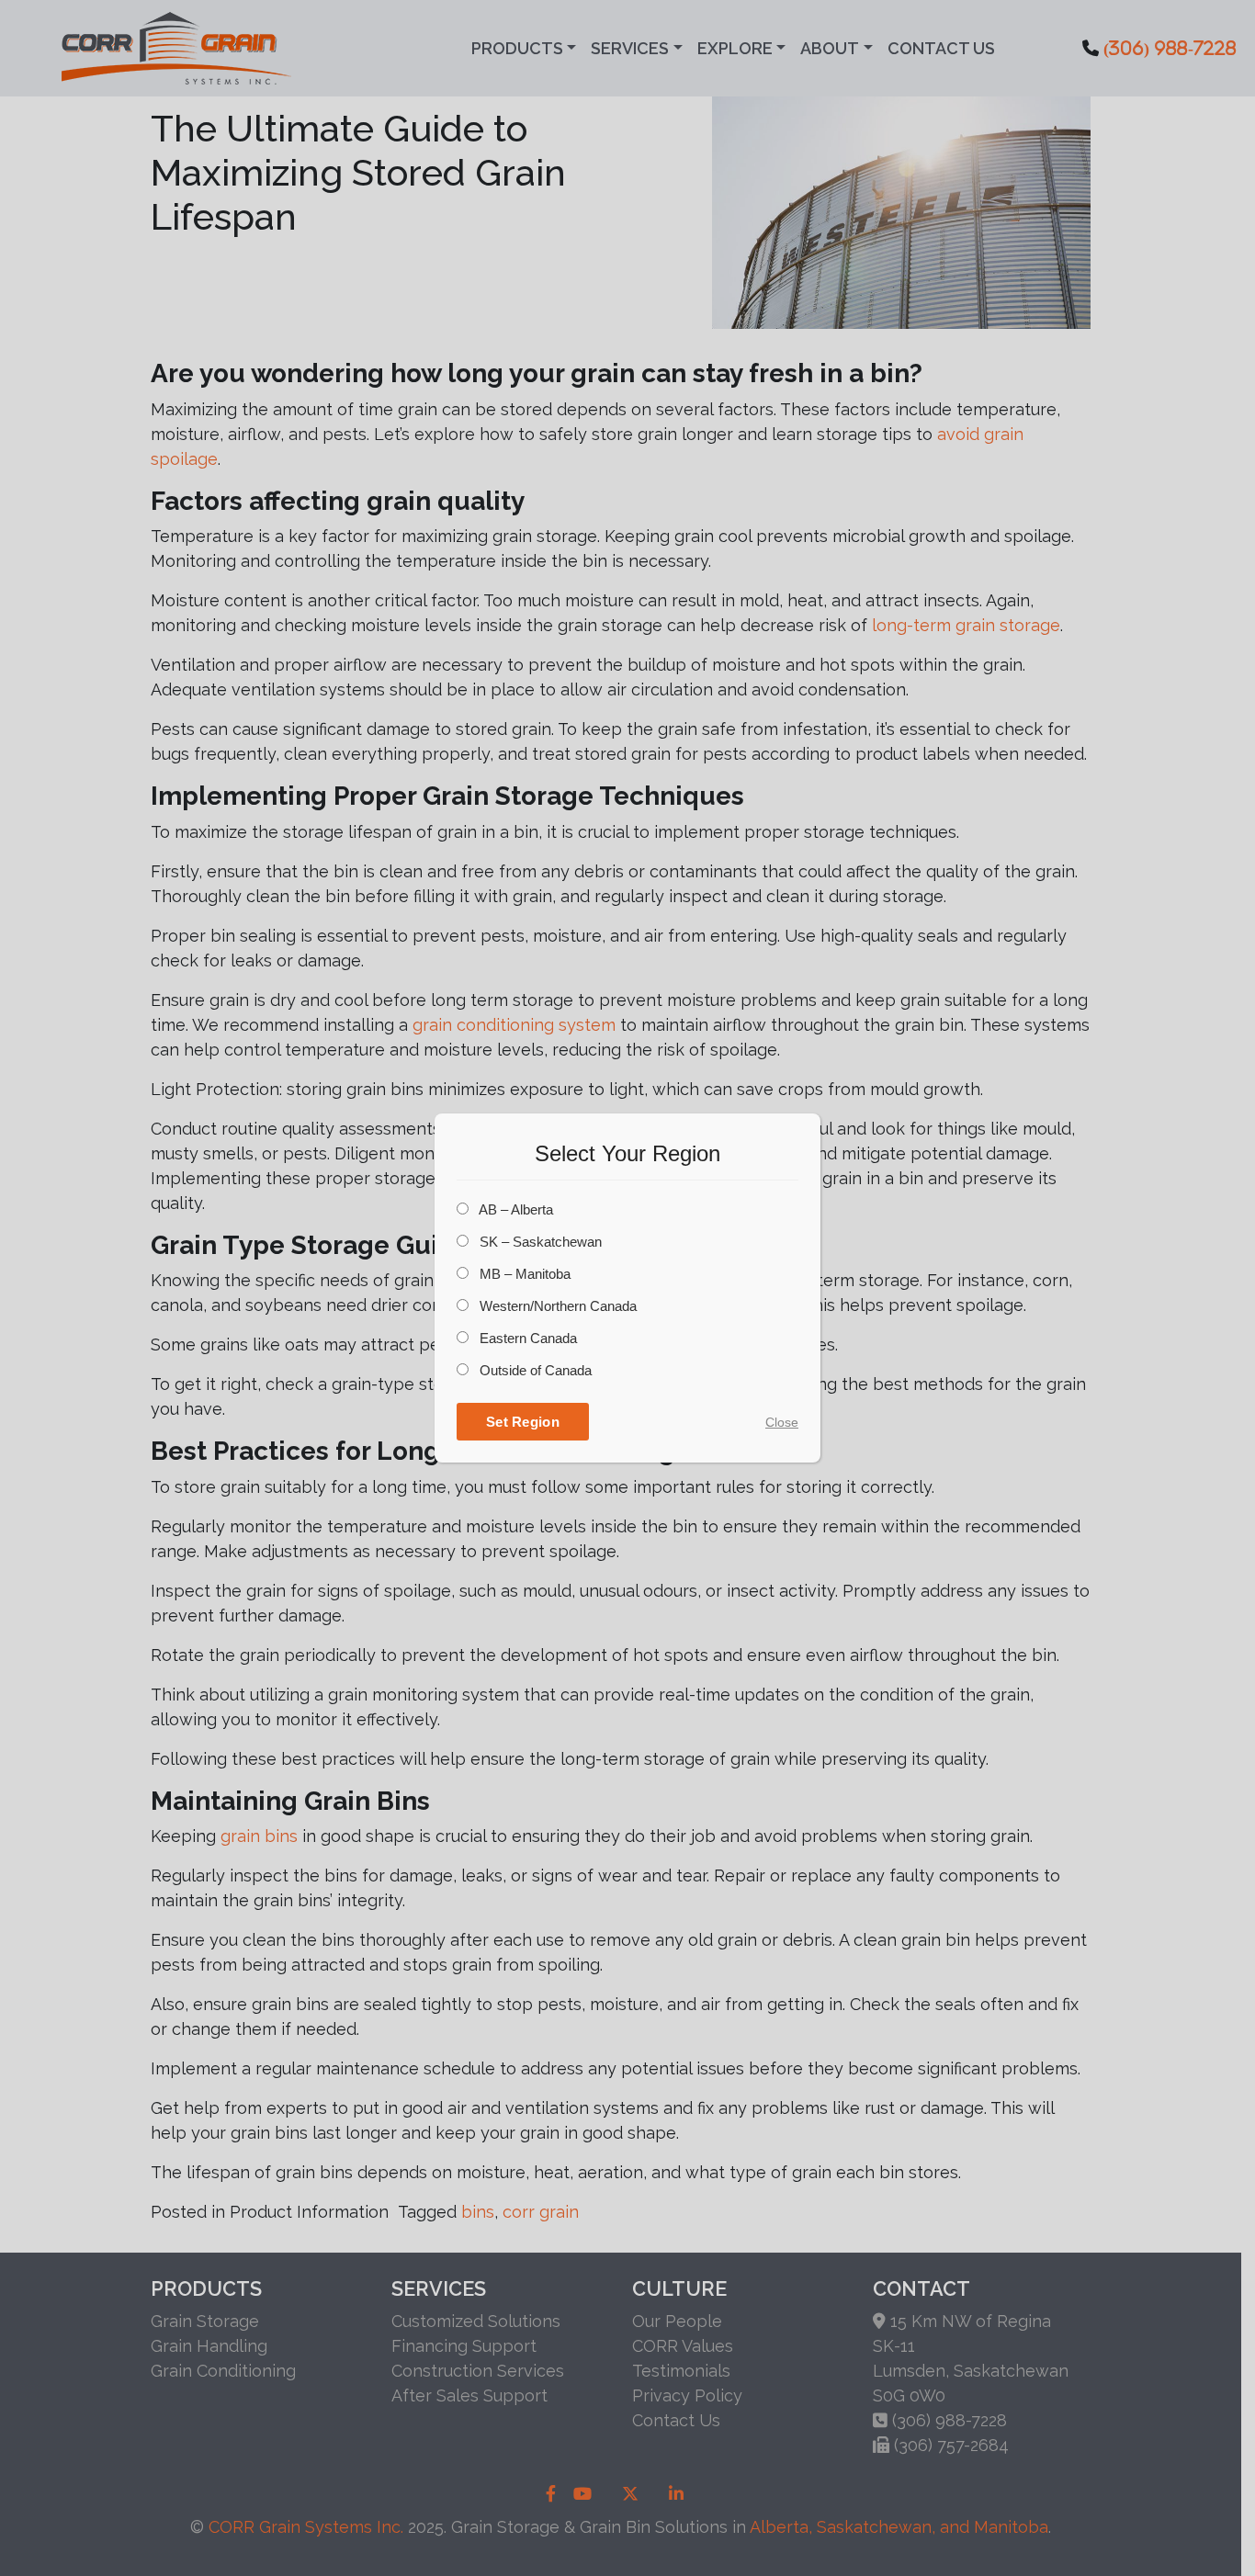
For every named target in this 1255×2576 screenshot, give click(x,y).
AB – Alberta (514, 1209)
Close (782, 1422)
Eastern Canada (526, 1338)
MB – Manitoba (523, 1274)
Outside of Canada (534, 1370)
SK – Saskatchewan (539, 1242)
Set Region (523, 1422)
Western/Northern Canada (556, 1306)
